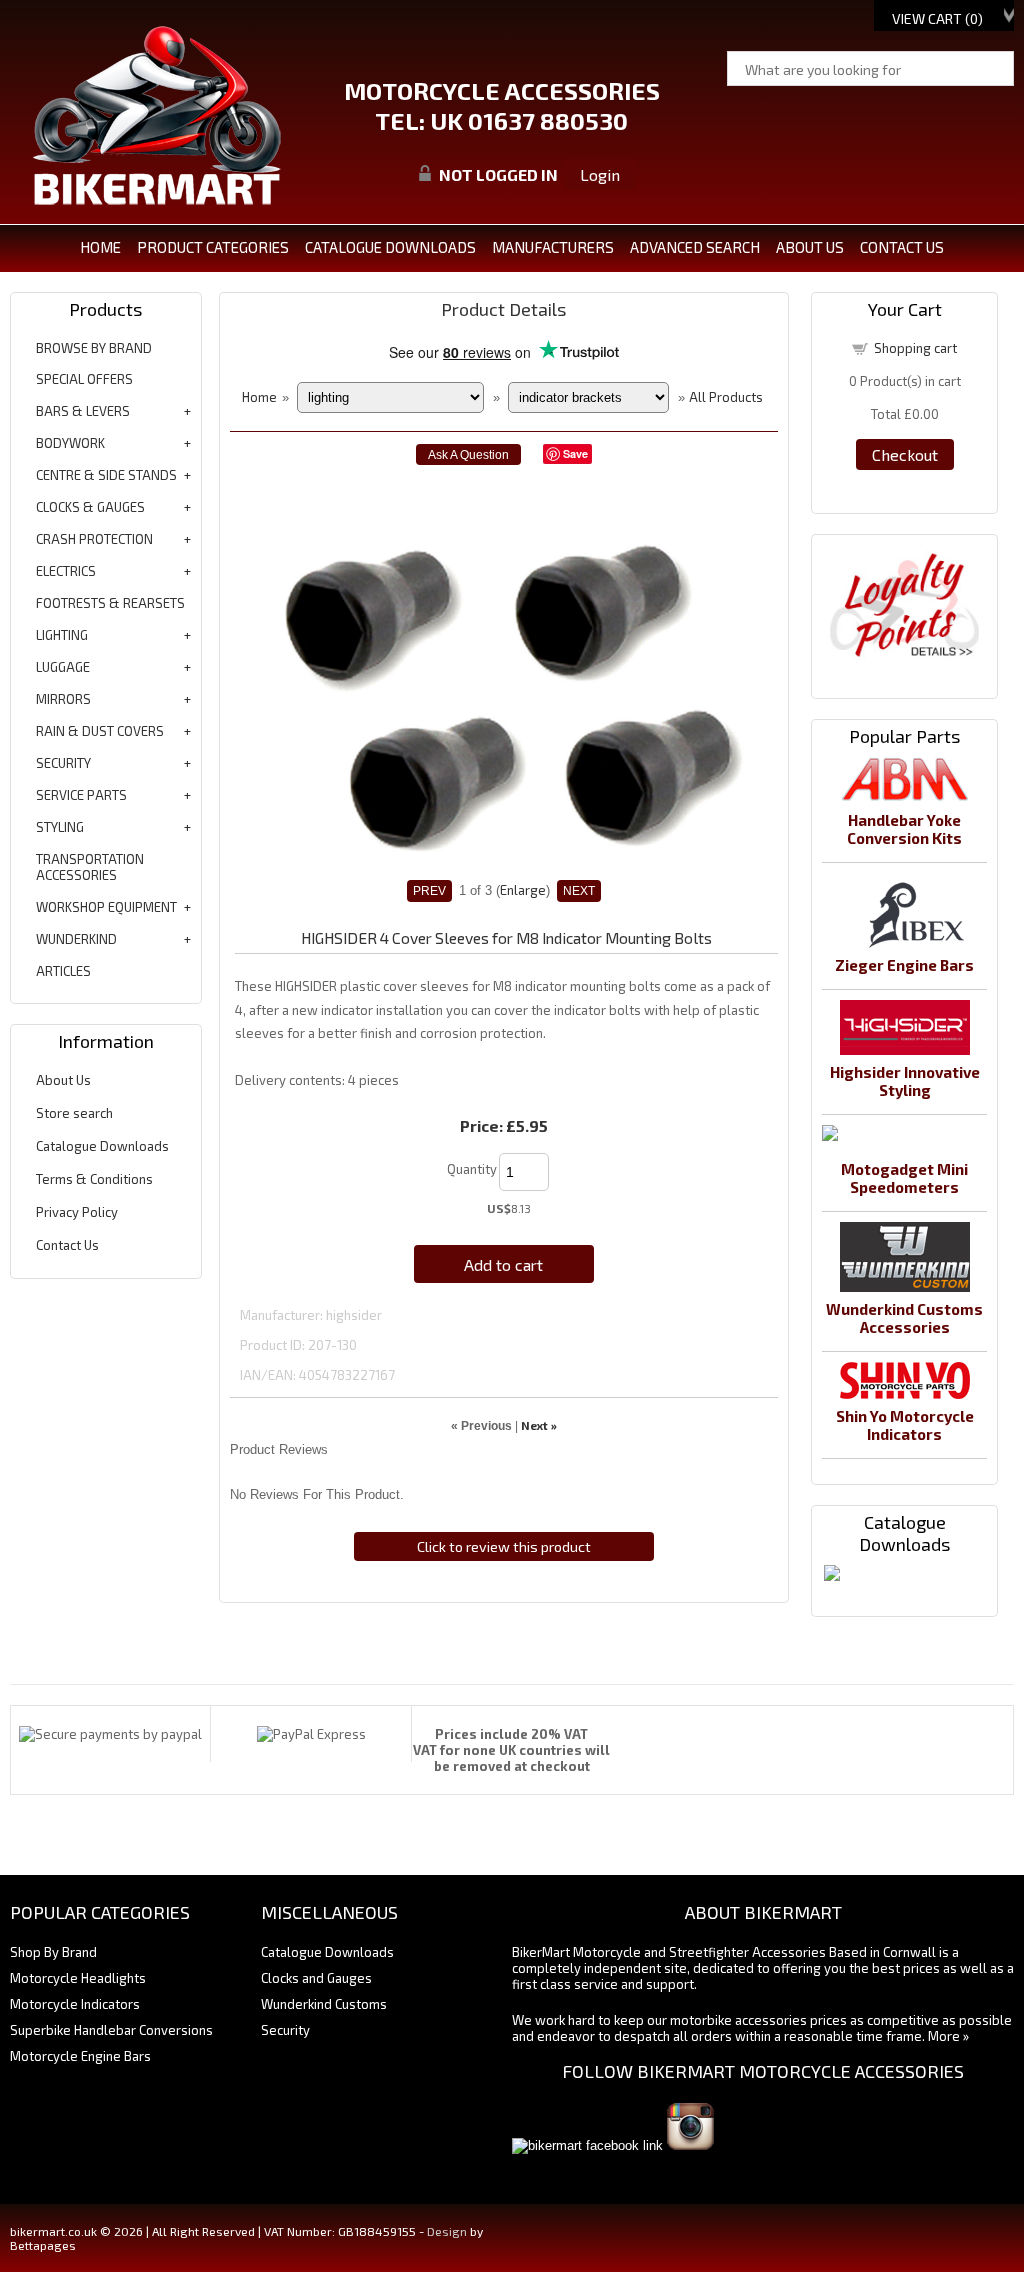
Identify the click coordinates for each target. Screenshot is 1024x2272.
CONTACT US (902, 247)
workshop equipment (106, 907)
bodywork (70, 443)
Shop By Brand (53, 1952)
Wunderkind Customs (324, 2004)
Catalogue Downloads (102, 1146)
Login (600, 174)
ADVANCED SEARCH (695, 247)
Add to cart (503, 1264)
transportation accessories (90, 867)
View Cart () (937, 18)
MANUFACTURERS (553, 247)
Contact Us (67, 1245)
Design (447, 2231)
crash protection (94, 539)
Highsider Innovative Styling (905, 1081)
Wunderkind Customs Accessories (904, 1318)
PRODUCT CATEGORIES (213, 247)
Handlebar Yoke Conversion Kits (904, 829)
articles (63, 971)
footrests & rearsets (110, 603)
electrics (66, 571)
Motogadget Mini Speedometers (904, 1178)
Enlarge (523, 890)
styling (60, 827)
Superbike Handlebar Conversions (111, 2030)
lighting (62, 635)
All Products (726, 397)
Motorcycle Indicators (75, 2004)
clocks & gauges (90, 507)
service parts (81, 795)
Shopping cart (915, 348)
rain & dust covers (100, 731)
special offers (84, 379)
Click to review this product (504, 1546)
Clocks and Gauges (316, 1978)
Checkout (905, 454)
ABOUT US (810, 247)
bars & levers (83, 411)
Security (285, 2030)
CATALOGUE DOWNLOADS (390, 247)
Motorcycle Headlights (78, 1978)
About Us (63, 1080)
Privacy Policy (77, 1212)
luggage (63, 667)
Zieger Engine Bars (904, 965)
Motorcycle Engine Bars (80, 2056)
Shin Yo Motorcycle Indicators (905, 1425)
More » (948, 2036)
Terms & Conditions (94, 1179)
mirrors (63, 699)
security (63, 763)
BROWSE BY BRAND (94, 348)
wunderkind (76, 939)
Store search (74, 1113)
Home (100, 247)
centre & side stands (106, 475)
